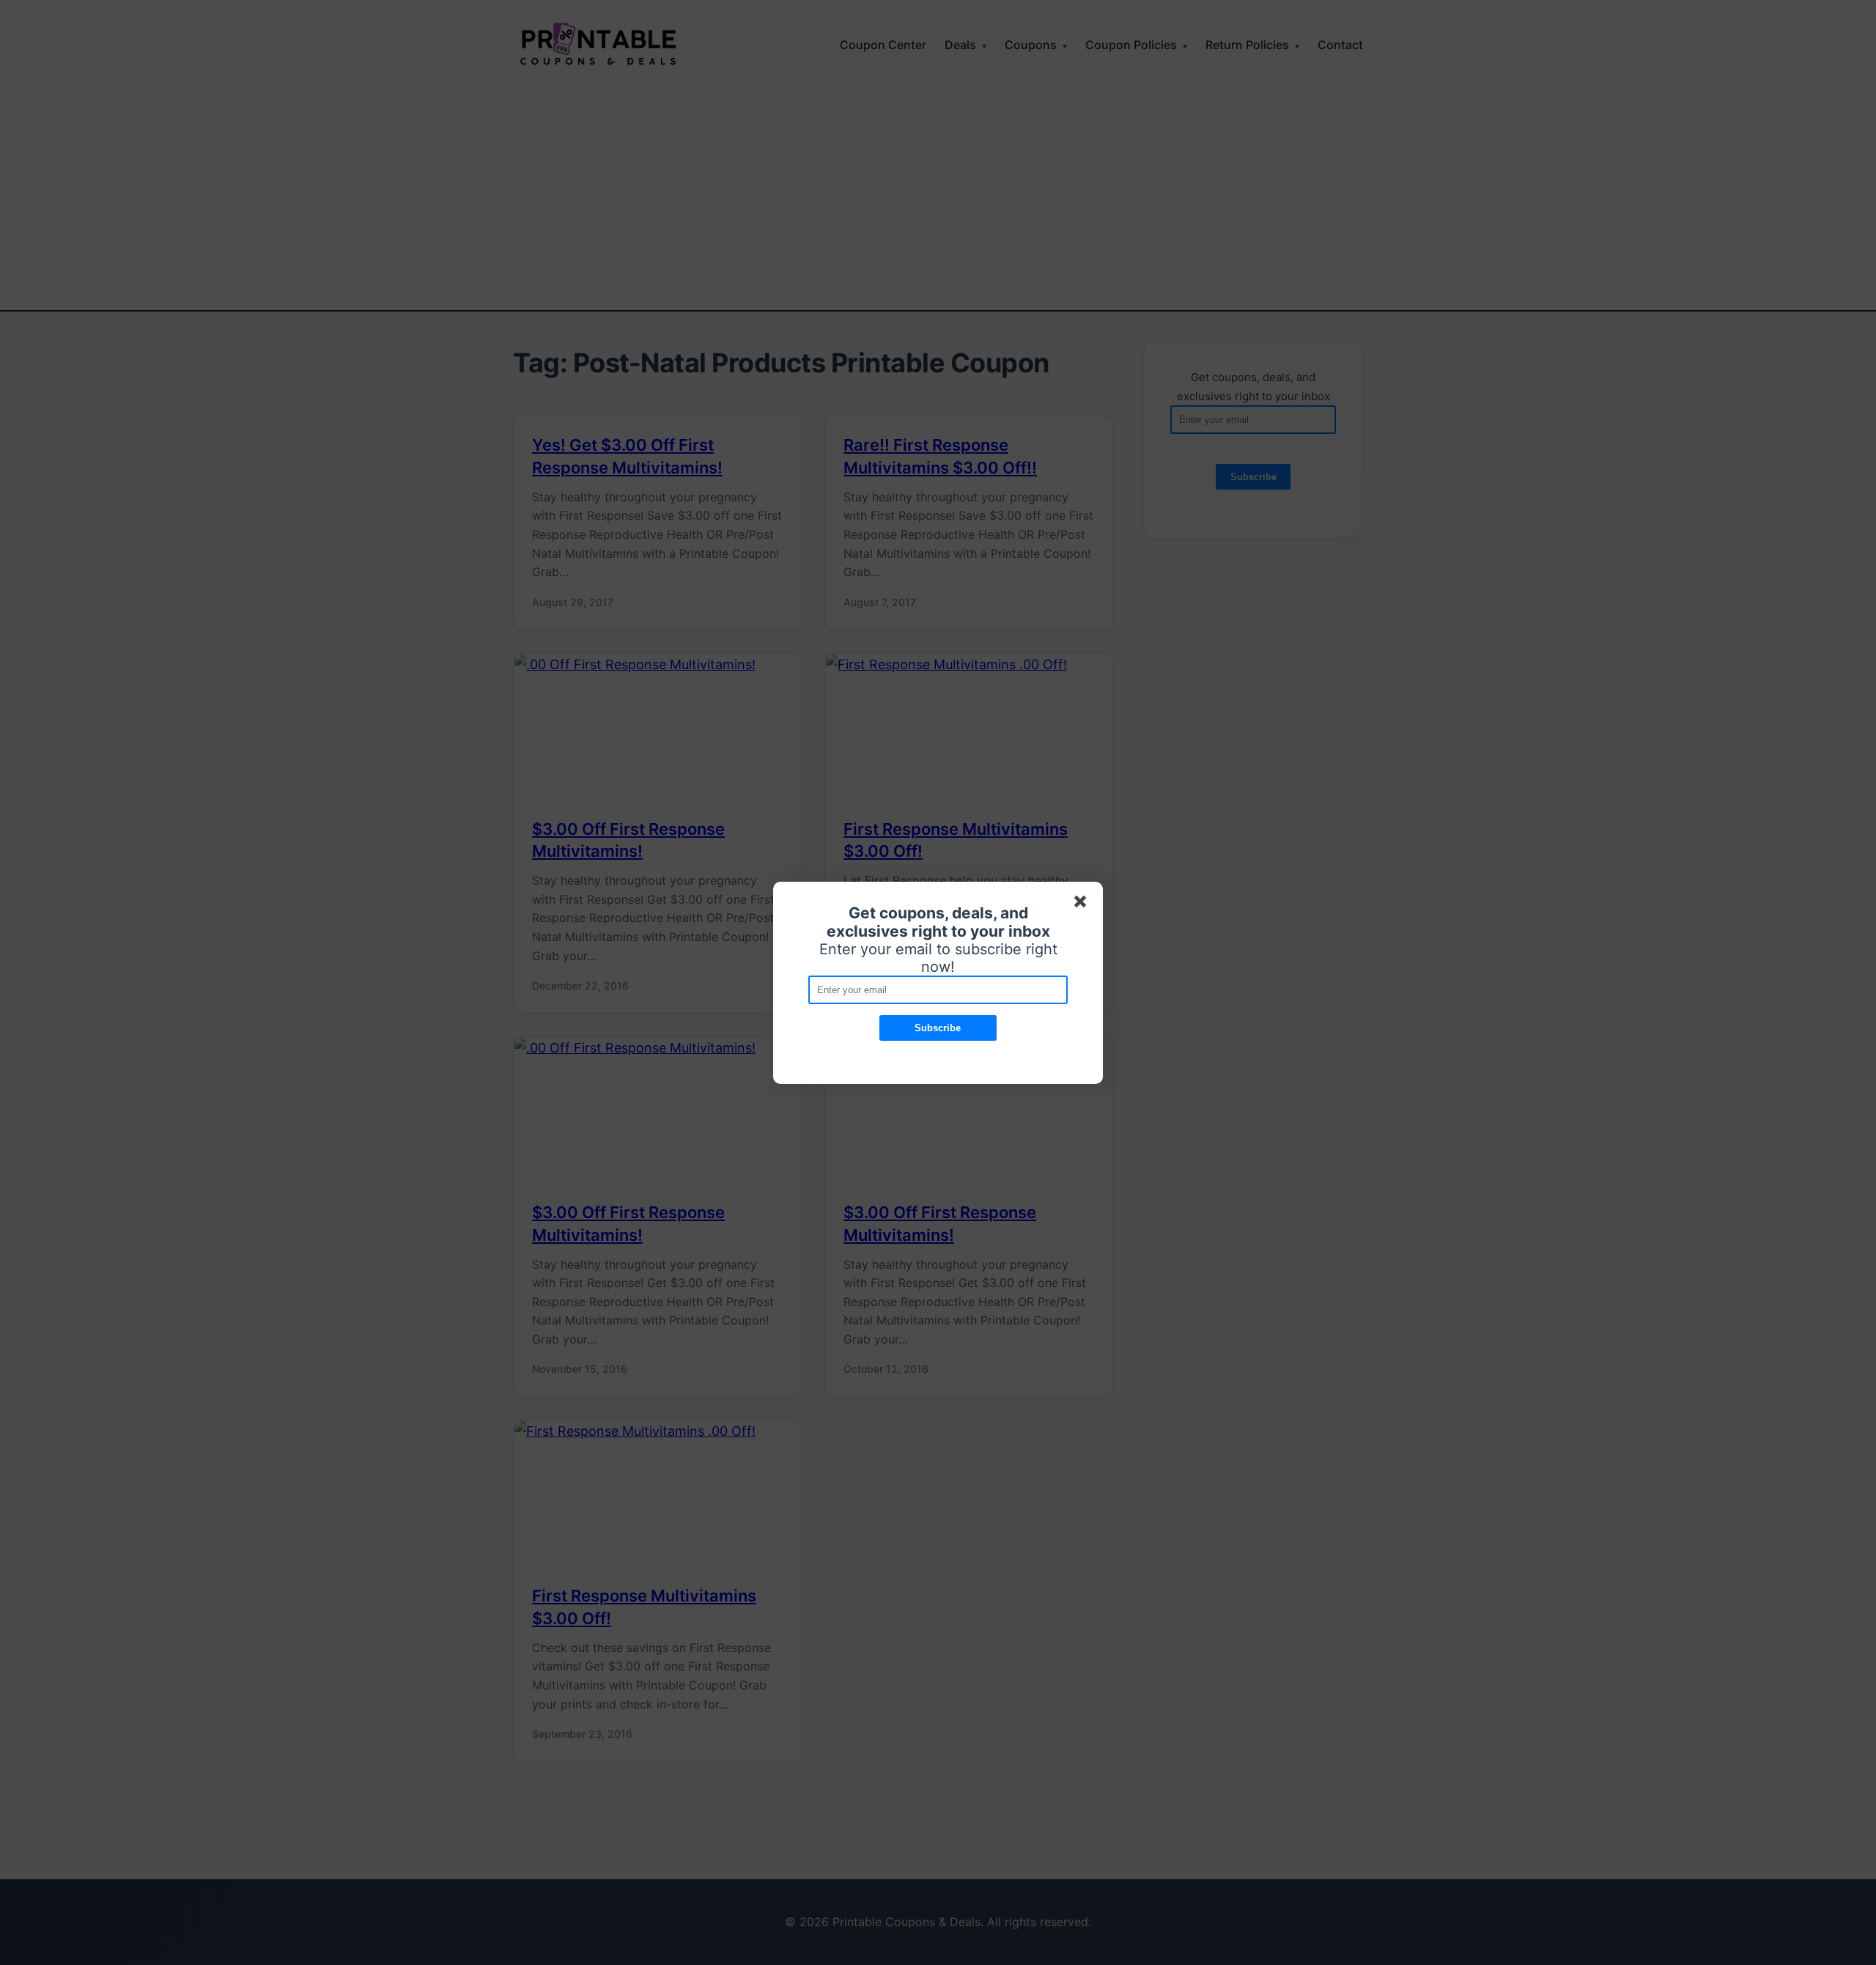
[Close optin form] (1083, 904)
